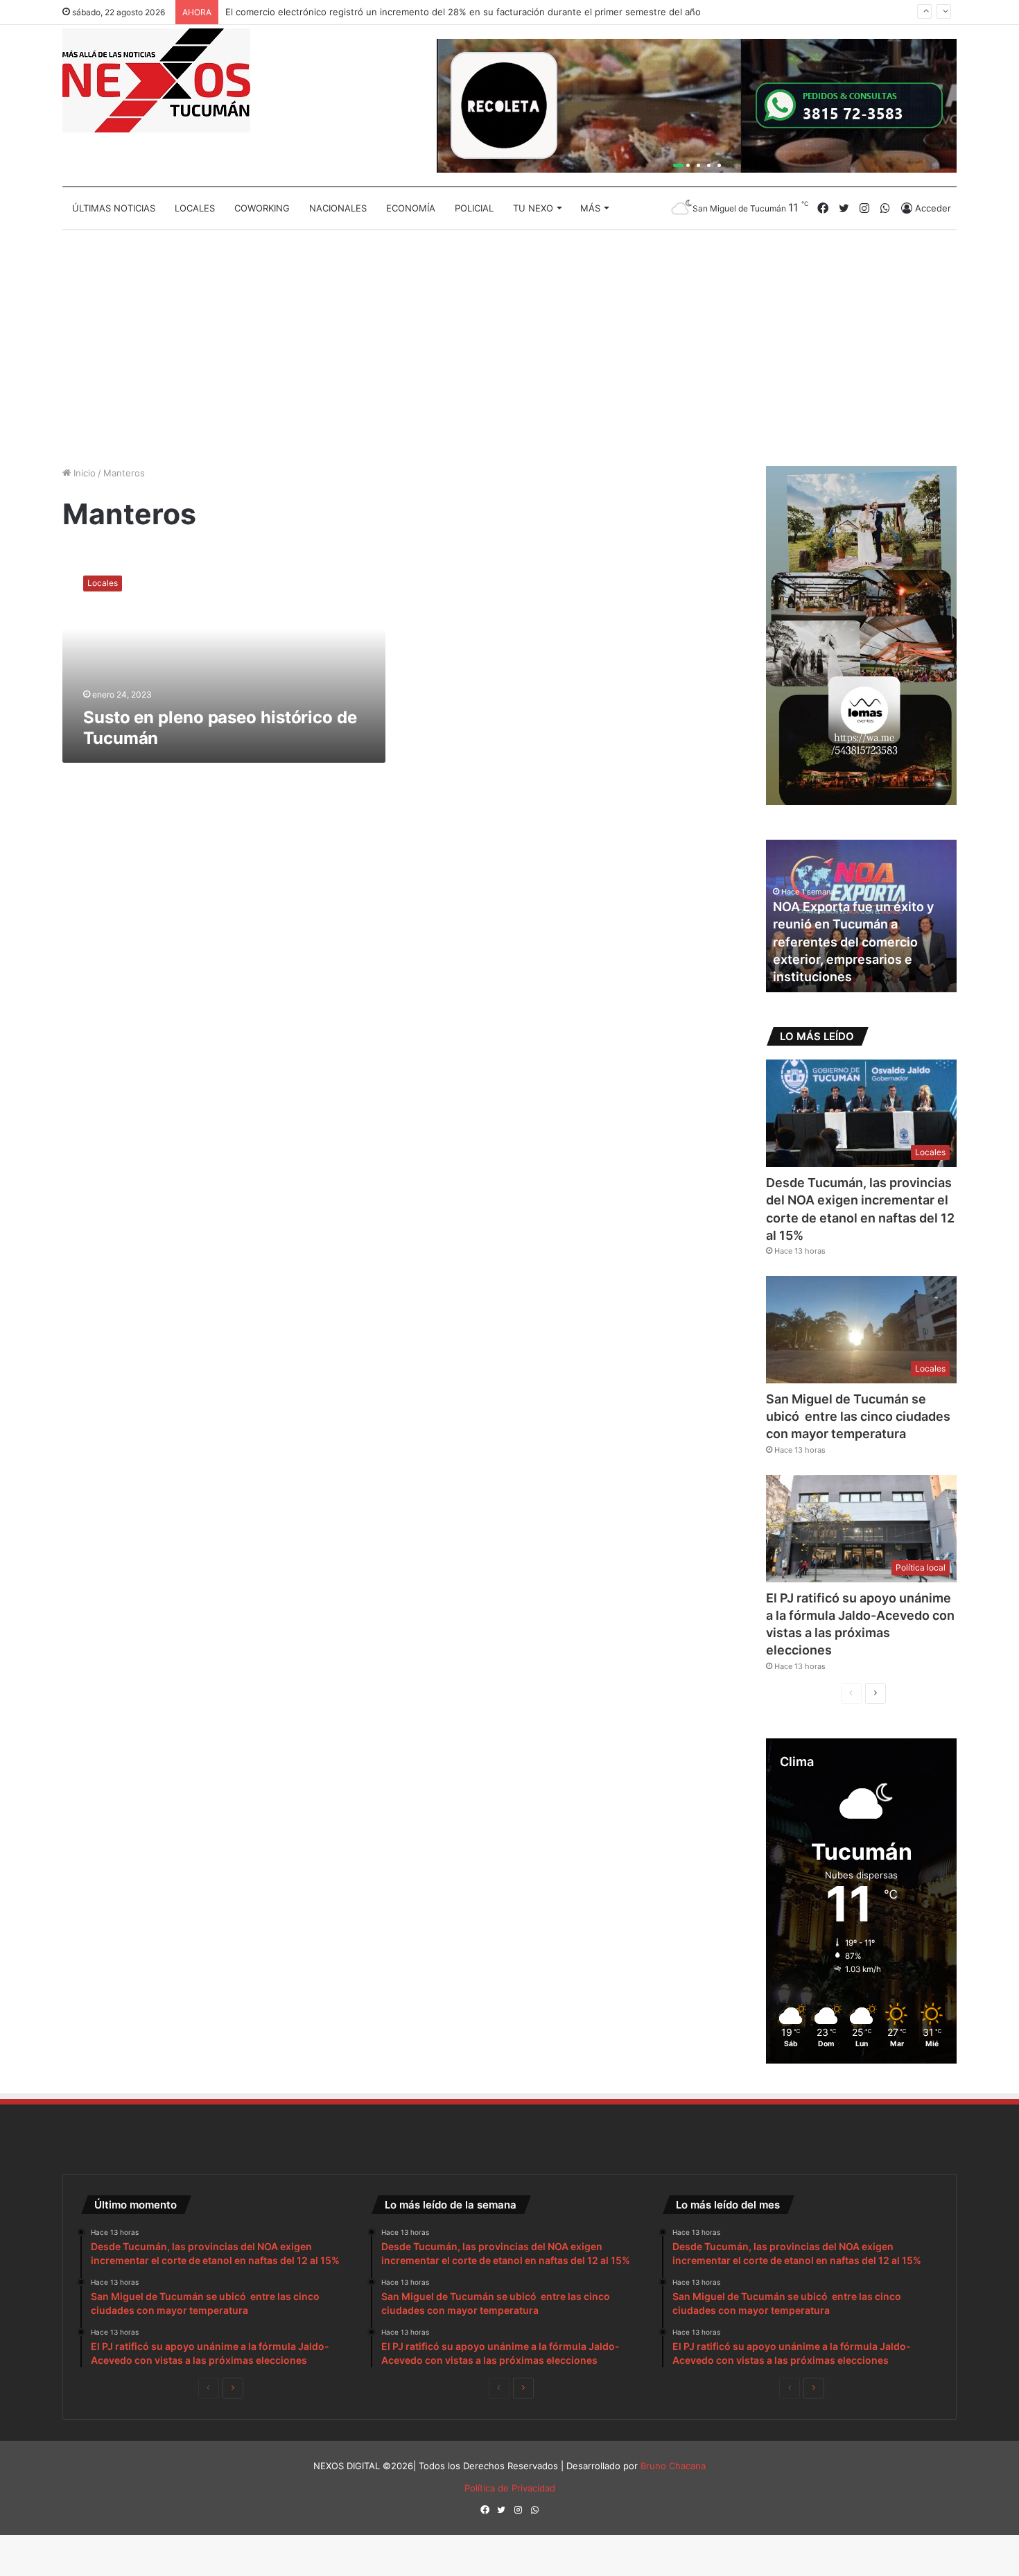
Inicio (83, 473)
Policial (474, 208)
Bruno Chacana (673, 2466)
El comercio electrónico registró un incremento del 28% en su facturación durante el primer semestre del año (463, 12)
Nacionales (338, 208)
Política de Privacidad (510, 2488)
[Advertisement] (509, 348)
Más (590, 208)
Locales (195, 208)
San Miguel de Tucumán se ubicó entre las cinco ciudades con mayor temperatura (858, 1416)
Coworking (262, 208)
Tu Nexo (533, 208)
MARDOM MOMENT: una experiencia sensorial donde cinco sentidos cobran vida (858, 959)
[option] (861, 916)
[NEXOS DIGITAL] (156, 80)
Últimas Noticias (114, 208)
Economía (411, 208)
